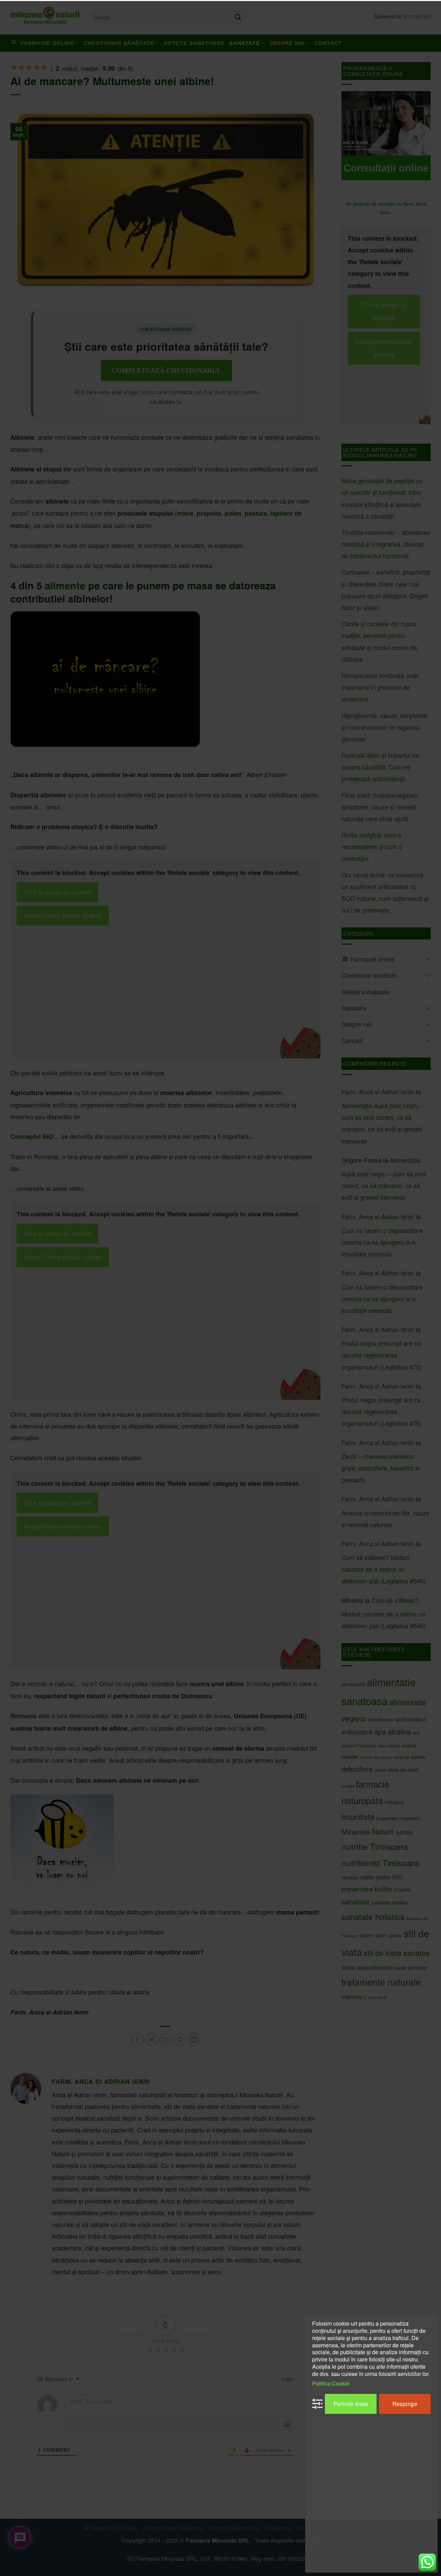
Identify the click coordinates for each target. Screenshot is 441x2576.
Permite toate (351, 2403)
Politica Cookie (331, 2383)
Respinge (405, 2403)
